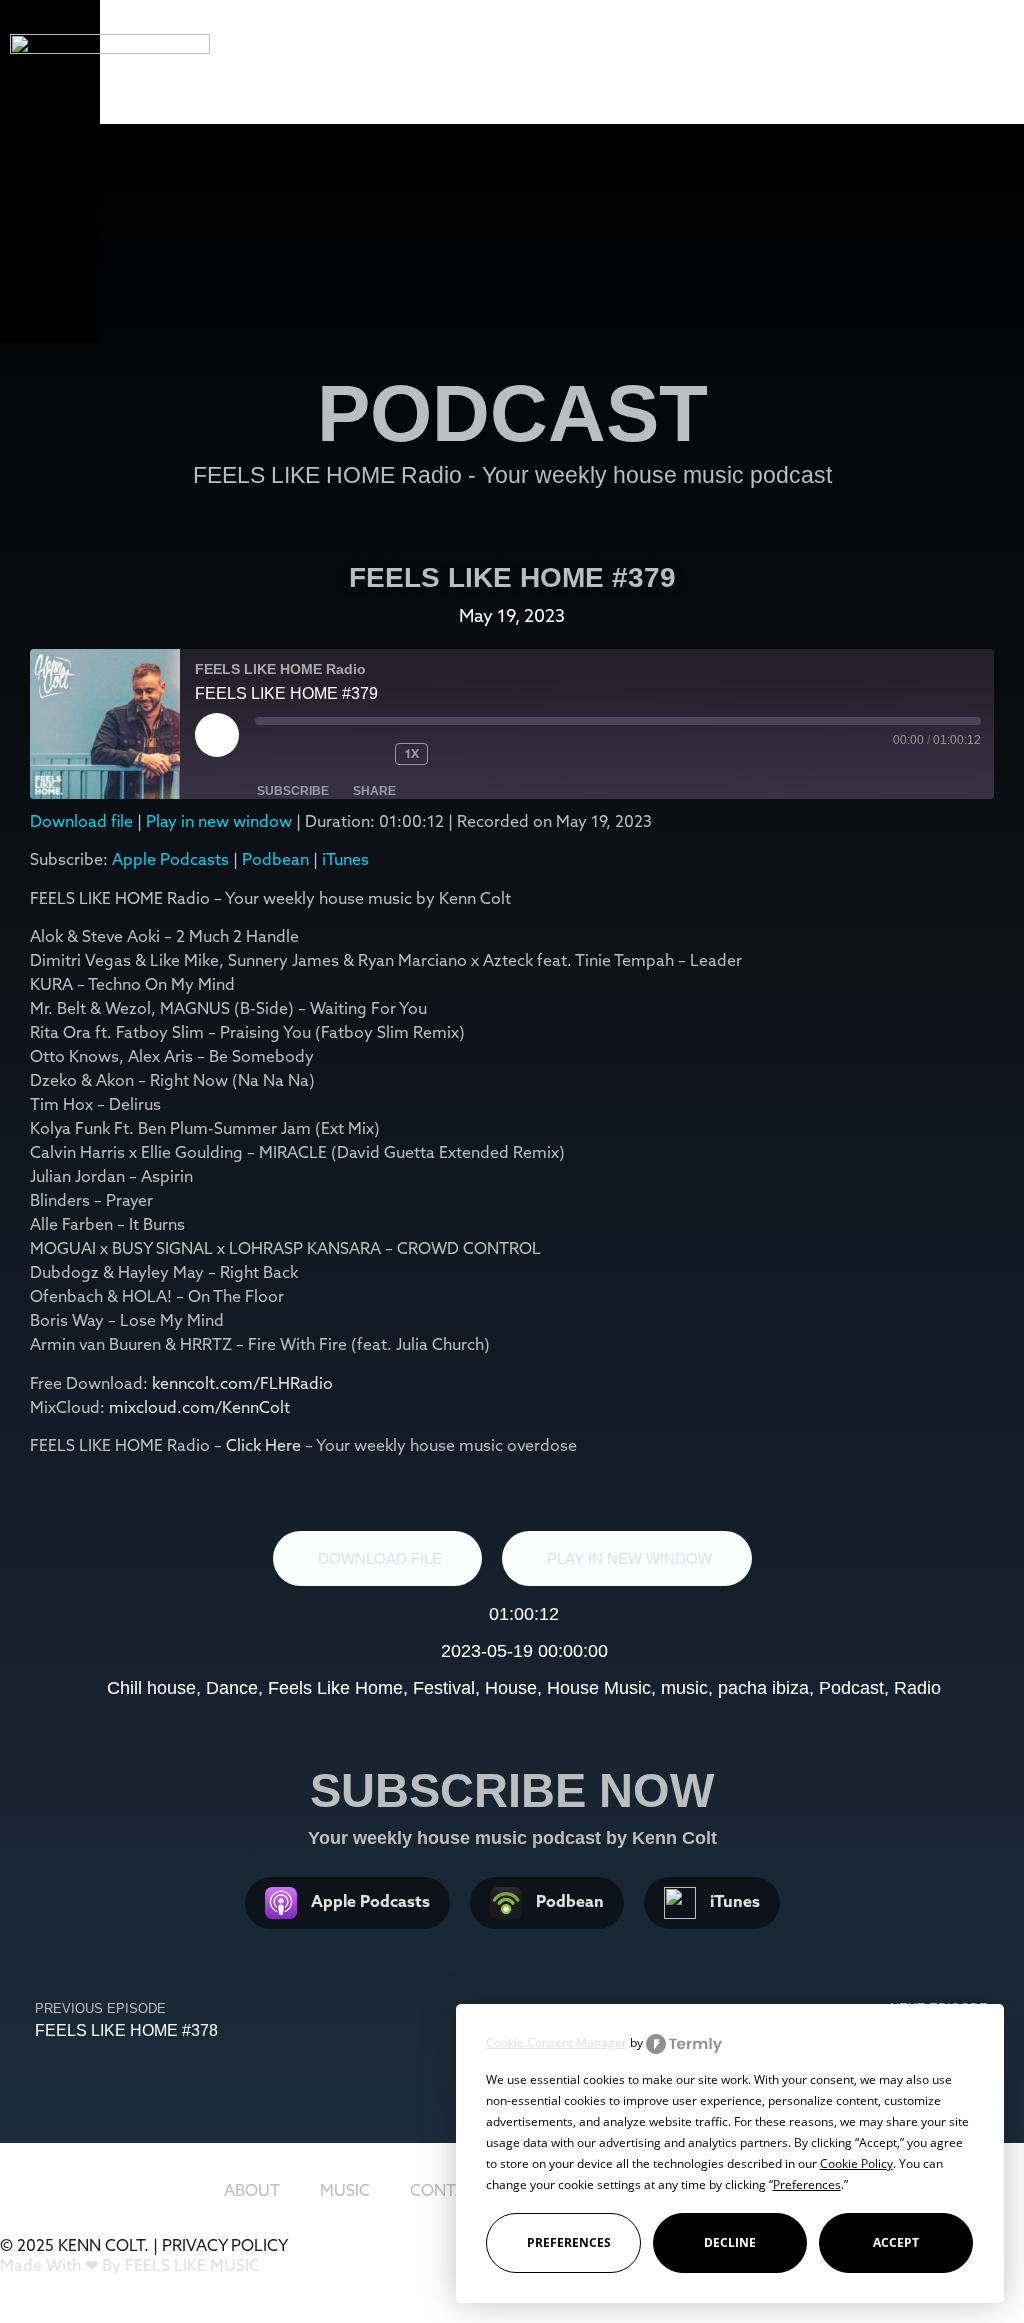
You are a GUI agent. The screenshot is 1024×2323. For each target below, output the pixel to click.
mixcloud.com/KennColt (199, 1407)
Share (374, 791)
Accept (896, 2242)
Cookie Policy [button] (856, 2163)
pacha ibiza (763, 1688)
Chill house (151, 1688)
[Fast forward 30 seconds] (478, 754)
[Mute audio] (295, 754)
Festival (444, 1688)
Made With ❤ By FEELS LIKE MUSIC (130, 2265)
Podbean (275, 859)
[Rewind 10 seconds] (365, 754)
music (684, 1688)
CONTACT (448, 2190)
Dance (232, 1688)
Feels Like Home (335, 1688)
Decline (730, 2242)
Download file (81, 821)
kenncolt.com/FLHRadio (242, 1383)
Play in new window (219, 821)
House (511, 1688)
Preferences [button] (807, 2184)
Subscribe (293, 791)
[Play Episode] (217, 735)
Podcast (851, 1688)
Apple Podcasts (170, 859)
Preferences (569, 2242)
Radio (917, 1688)
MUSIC (345, 2190)
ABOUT (252, 2190)
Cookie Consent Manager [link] (556, 2042)
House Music (599, 1688)
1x (412, 753)
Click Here (265, 1445)
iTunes (345, 859)
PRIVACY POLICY (225, 2245)
